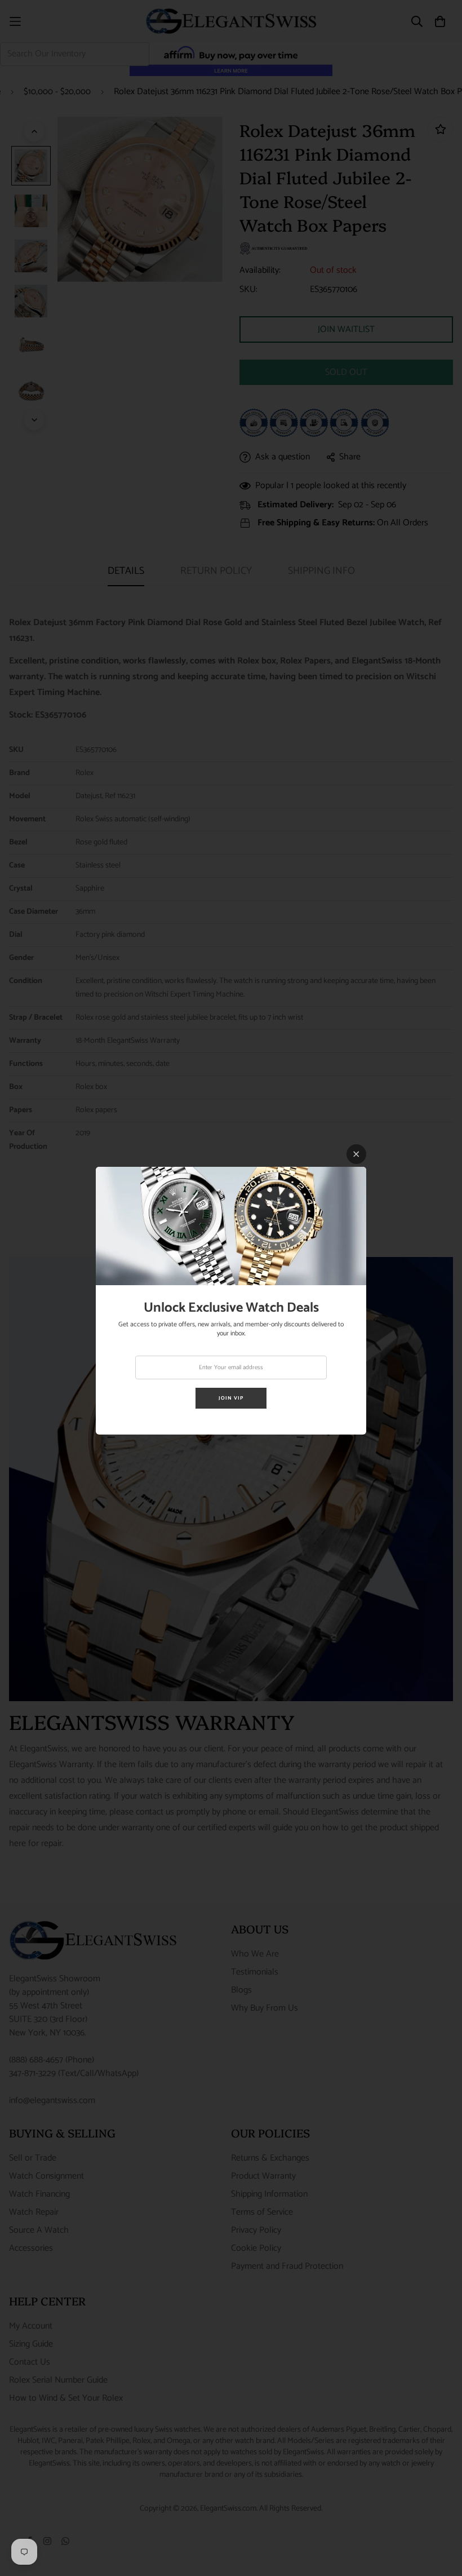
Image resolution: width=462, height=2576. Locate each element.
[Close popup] (356, 1154)
